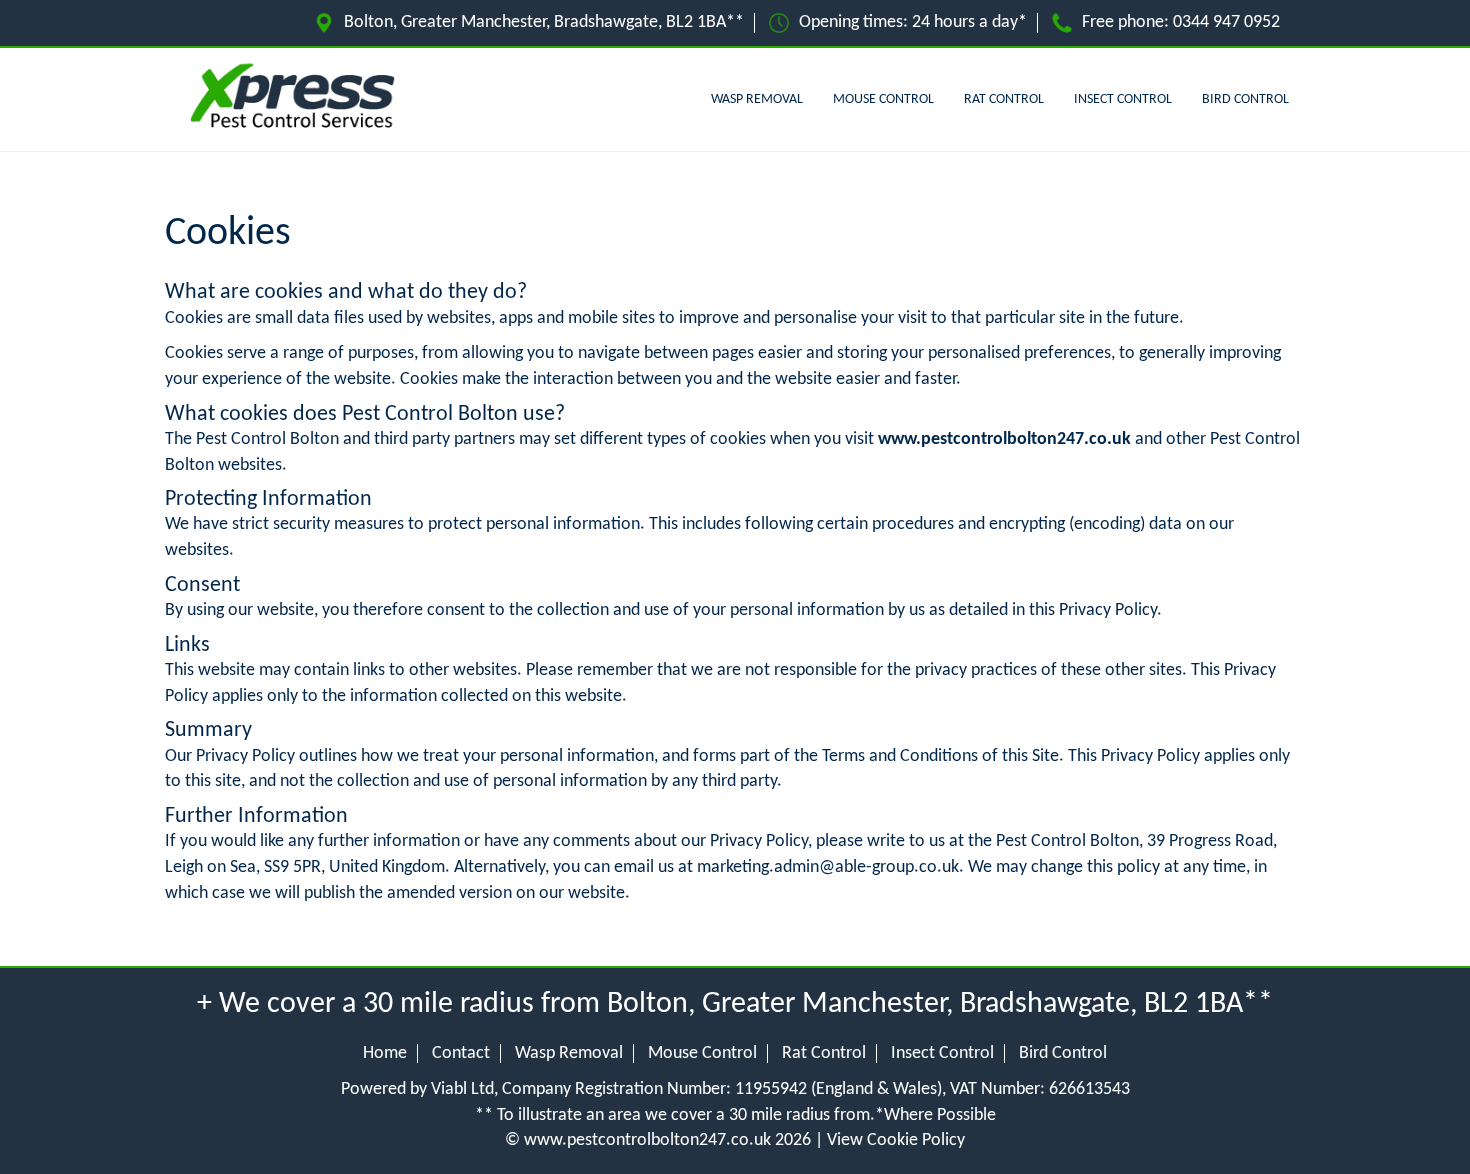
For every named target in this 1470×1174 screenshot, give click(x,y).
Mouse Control (883, 99)
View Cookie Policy (896, 1140)
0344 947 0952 (1226, 22)
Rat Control (1004, 99)
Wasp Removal (757, 99)
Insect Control (1123, 99)
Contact (461, 1053)
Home (385, 1053)
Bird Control (1245, 99)
